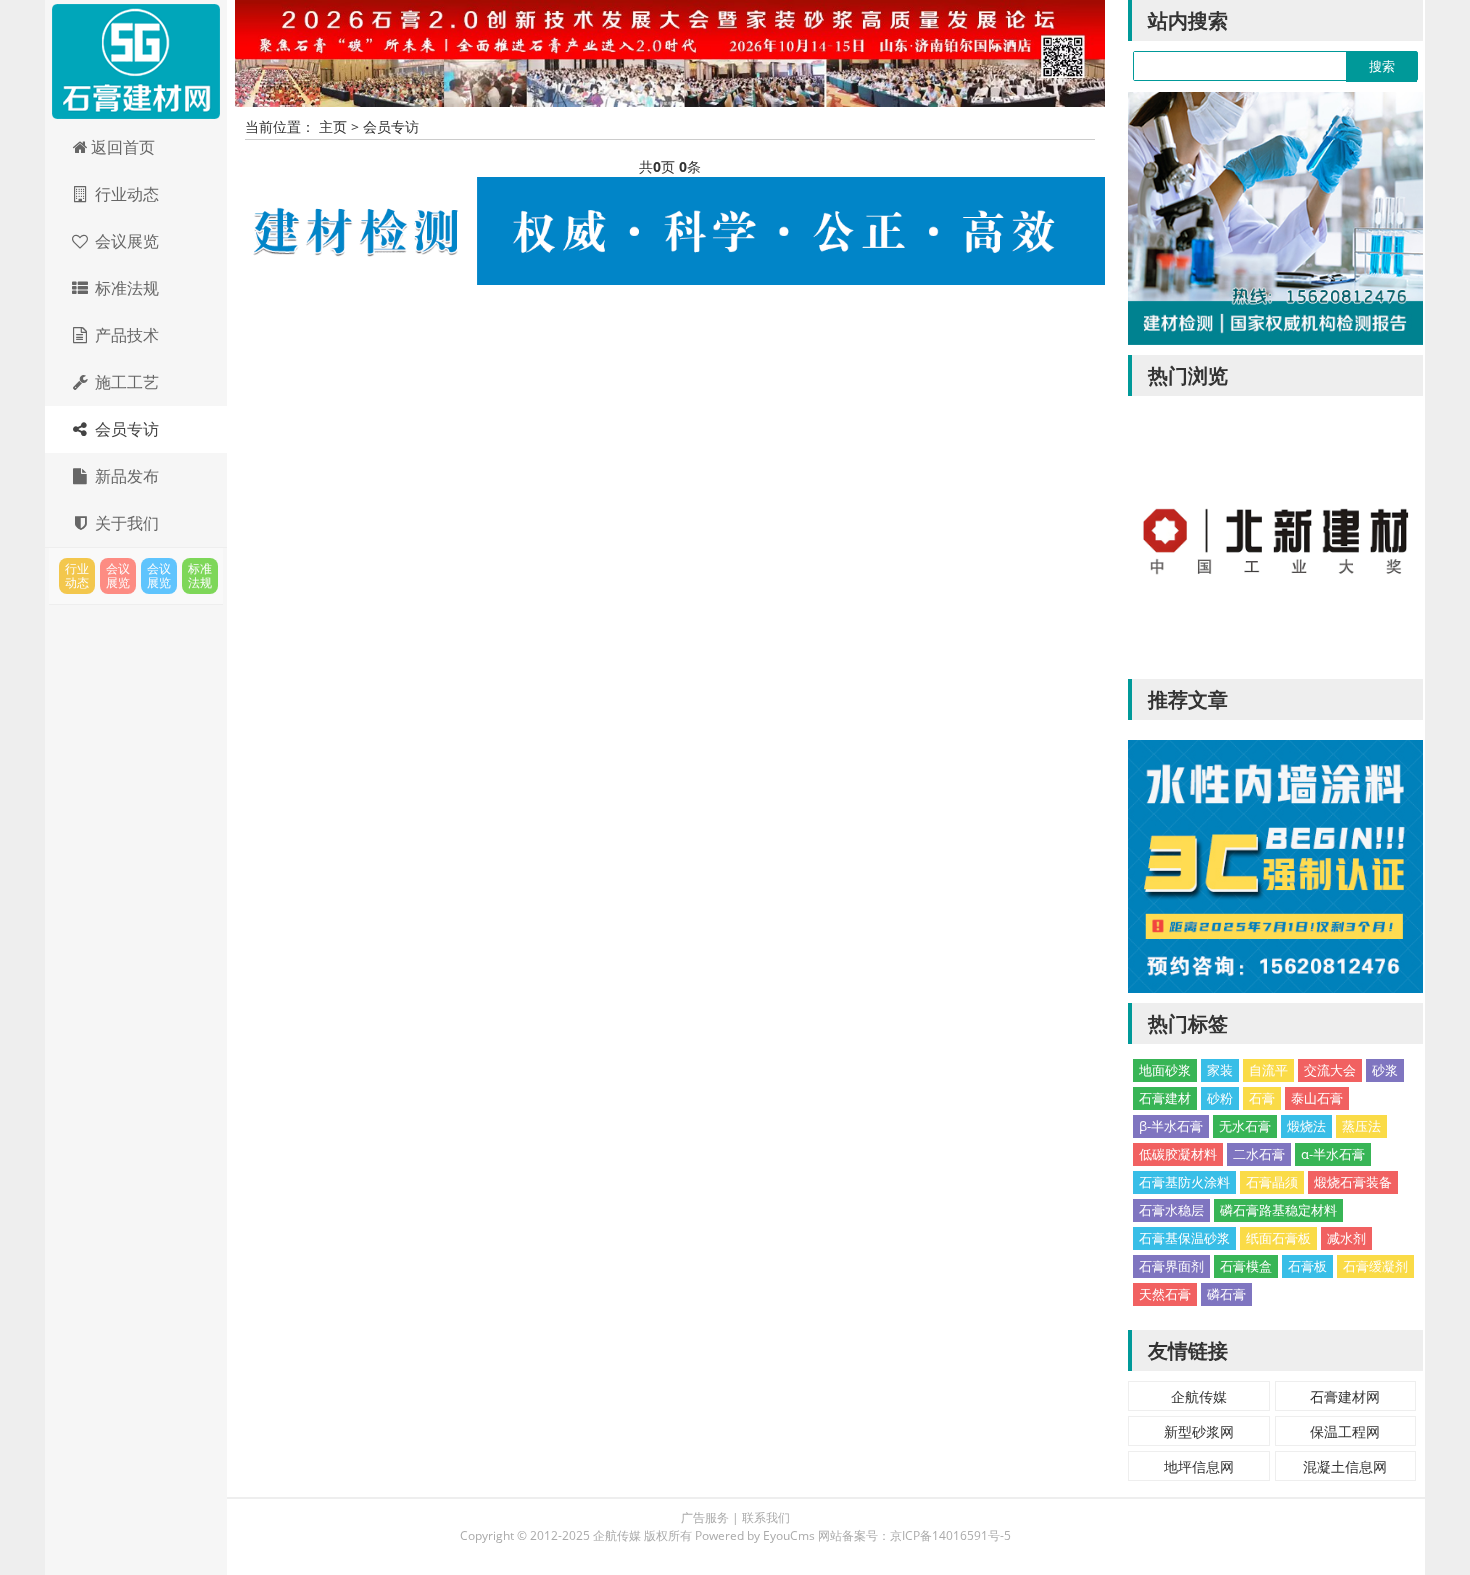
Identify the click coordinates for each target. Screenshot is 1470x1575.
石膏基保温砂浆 (1184, 1238)
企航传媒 (1199, 1396)
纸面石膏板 (1278, 1238)
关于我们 (125, 523)
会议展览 (125, 241)
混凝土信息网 (1345, 1466)
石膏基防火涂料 (1184, 1182)
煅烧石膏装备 (1353, 1182)
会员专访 (125, 429)
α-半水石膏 (1333, 1154)
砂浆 (1385, 1070)
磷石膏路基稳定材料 (1278, 1210)
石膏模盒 (1246, 1266)
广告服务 (705, 1517)
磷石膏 (1226, 1294)
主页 (333, 126)
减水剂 (1346, 1238)
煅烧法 (1306, 1126)
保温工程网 (1345, 1431)
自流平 (1268, 1070)
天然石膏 (1165, 1294)
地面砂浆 (1165, 1070)
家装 (1220, 1070)
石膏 (1262, 1098)
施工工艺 (125, 382)
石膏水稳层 (1171, 1210)
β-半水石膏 (1171, 1126)
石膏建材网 (136, 62)
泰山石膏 (1317, 1098)
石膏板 (1307, 1266)
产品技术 (125, 335)
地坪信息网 (1199, 1466)
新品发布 (125, 476)
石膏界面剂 (1171, 1266)
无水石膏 (1245, 1126)
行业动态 (125, 194)
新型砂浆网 (1199, 1431)
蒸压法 (1361, 1126)
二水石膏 (1259, 1154)
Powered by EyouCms (753, 1535)
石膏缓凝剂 (1375, 1266)
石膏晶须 (1272, 1182)
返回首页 (123, 147)
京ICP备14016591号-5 (950, 1535)
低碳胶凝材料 (1178, 1154)
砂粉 (1220, 1098)
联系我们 (766, 1517)
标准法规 (125, 288)
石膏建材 (1165, 1098)
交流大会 (1330, 1070)
